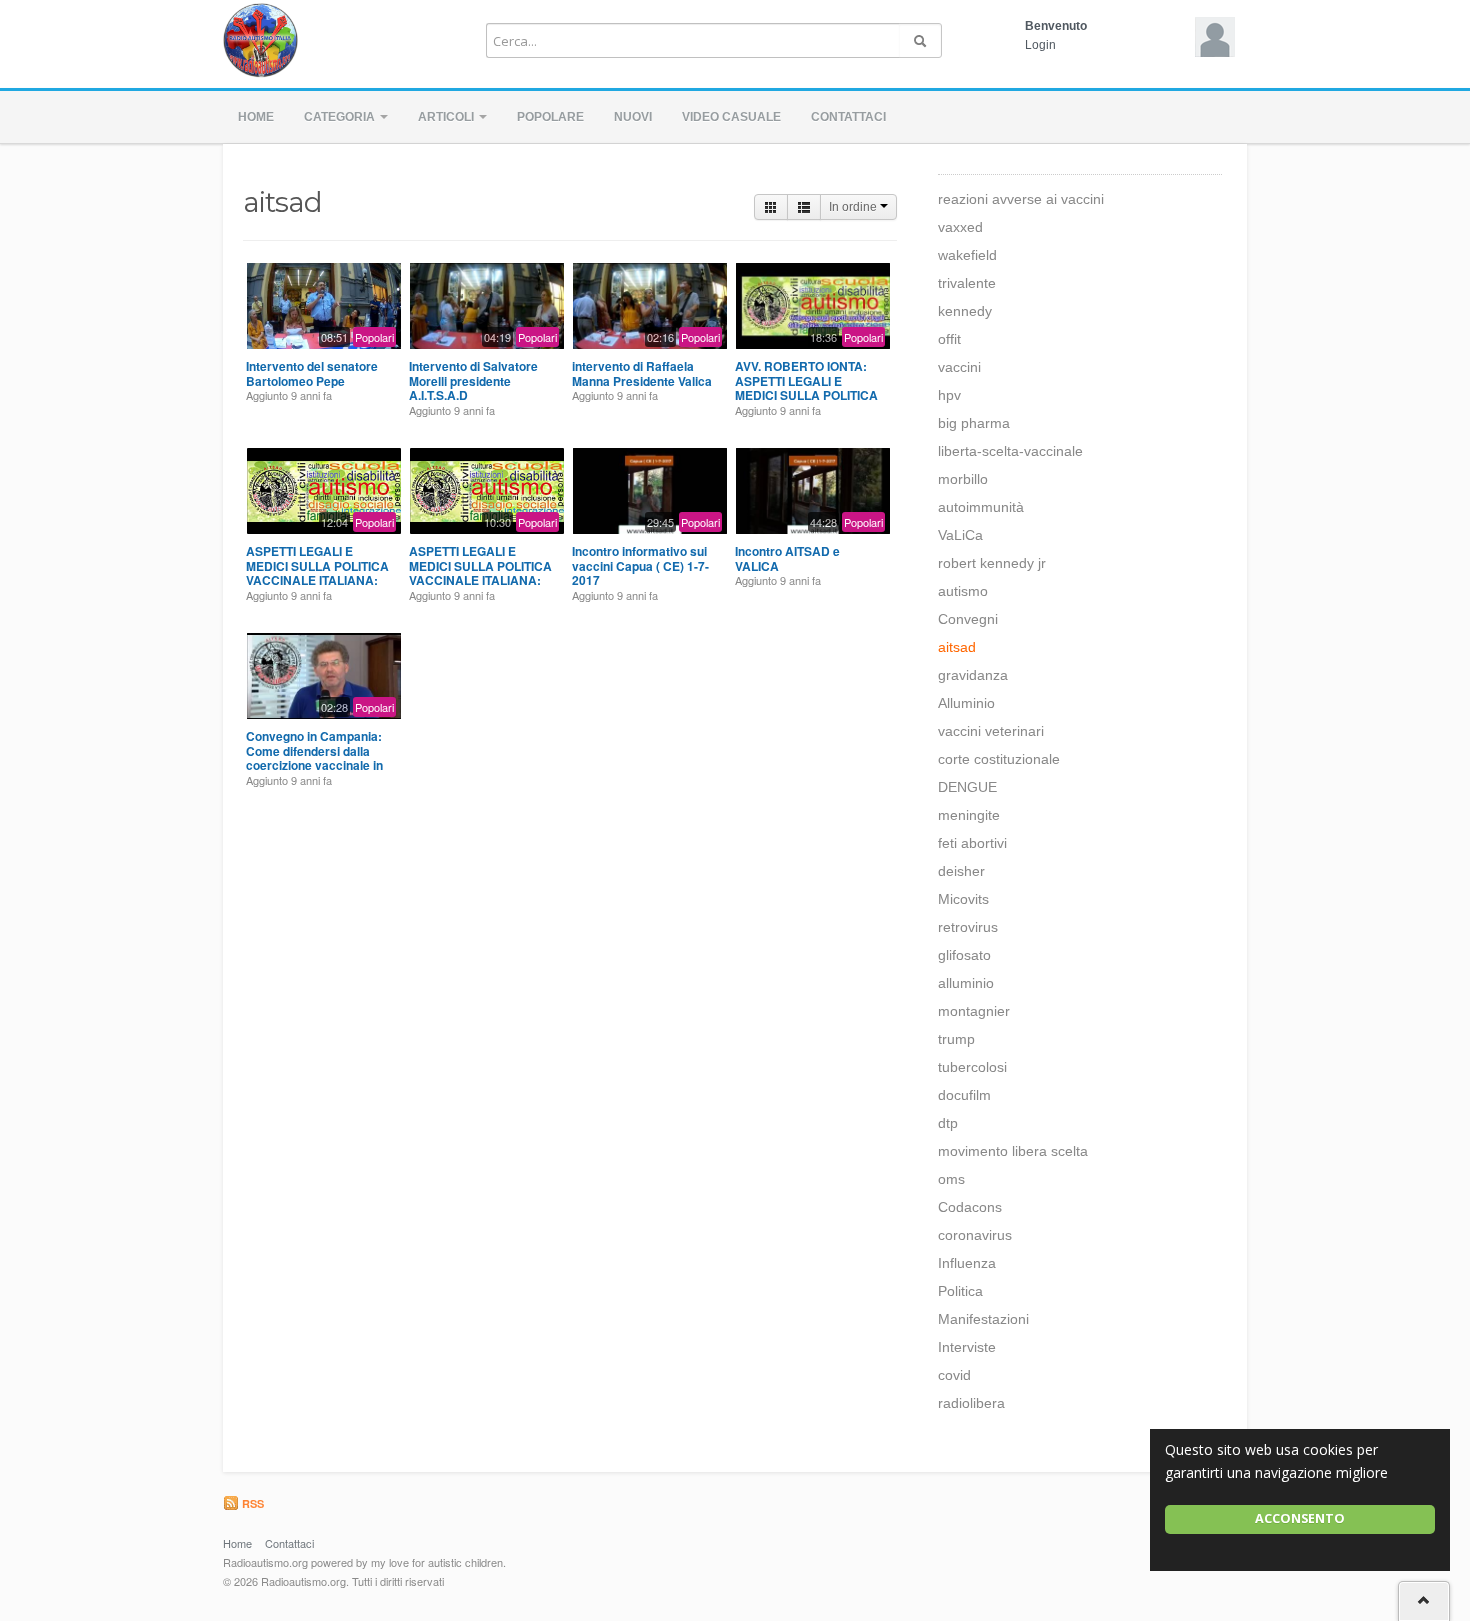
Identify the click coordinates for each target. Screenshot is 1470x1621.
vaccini (959, 367)
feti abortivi (972, 843)
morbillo (963, 479)
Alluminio (966, 703)
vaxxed (960, 227)
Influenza (967, 1263)
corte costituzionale (999, 759)
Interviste (967, 1347)
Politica (960, 1291)
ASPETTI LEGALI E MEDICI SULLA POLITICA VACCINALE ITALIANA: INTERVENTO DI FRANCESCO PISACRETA (320, 580)
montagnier (974, 1011)
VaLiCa (960, 535)
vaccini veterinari (991, 731)
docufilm (964, 1095)
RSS (251, 1503)
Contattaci (848, 117)
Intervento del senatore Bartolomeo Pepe (312, 373)
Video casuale (731, 117)
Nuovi (633, 117)
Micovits (963, 899)
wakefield (967, 255)
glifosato (964, 955)
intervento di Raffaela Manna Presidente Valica (642, 373)
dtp (948, 1123)
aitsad (957, 647)
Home (256, 117)
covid (954, 1375)
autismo (963, 591)
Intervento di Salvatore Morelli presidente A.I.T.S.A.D (473, 380)
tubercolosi (972, 1067)
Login (1040, 45)
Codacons (970, 1207)
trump (956, 1039)
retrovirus (968, 927)
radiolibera (971, 1403)
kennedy (965, 311)
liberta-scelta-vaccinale (1010, 451)
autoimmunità (981, 507)
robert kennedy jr (992, 563)
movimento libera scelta (1013, 1151)
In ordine (854, 207)
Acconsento (1300, 1518)
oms (951, 1179)
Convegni (968, 619)
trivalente (967, 283)
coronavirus (975, 1235)
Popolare (550, 117)
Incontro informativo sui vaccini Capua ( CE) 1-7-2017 (640, 565)
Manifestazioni (983, 1319)
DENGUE (967, 787)
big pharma (974, 423)
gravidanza (973, 675)
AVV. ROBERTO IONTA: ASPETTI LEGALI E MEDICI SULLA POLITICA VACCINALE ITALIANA (806, 387)
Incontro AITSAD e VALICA (787, 558)
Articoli (447, 117)
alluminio (966, 983)
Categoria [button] (341, 117)
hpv (949, 395)
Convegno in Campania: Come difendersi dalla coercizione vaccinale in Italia (314, 757)
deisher (961, 871)
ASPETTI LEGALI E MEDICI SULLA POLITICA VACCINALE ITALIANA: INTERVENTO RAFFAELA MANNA (481, 580)
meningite (969, 815)
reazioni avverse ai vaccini (1021, 199)
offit (949, 339)
